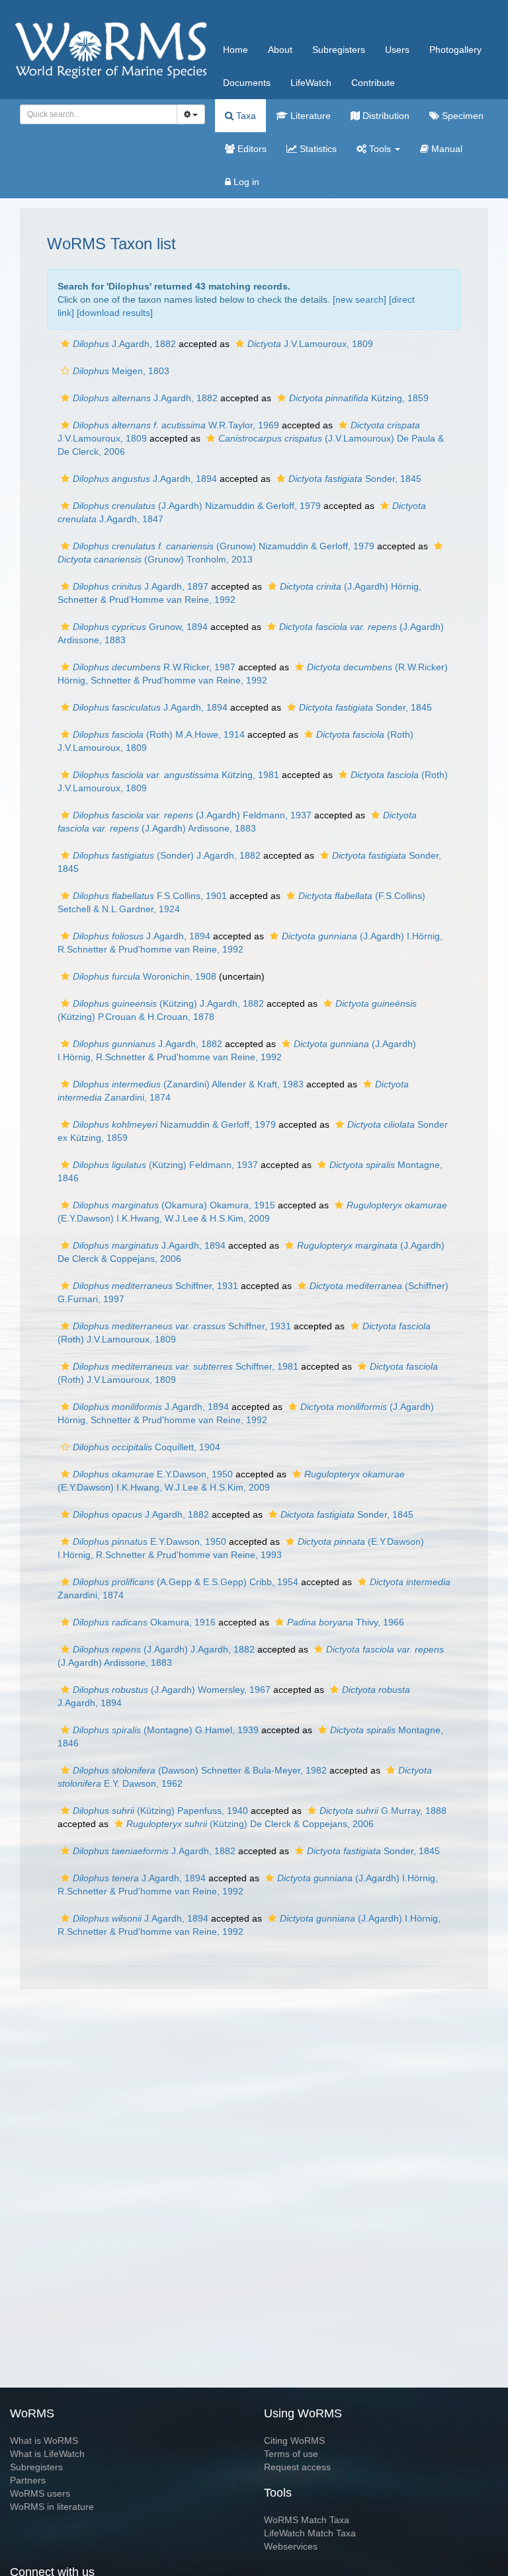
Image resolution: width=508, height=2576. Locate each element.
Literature (309, 116)
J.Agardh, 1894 (145, 479)
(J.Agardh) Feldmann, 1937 (192, 815)
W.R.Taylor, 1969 (176, 425)
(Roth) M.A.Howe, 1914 (159, 734)
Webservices (291, 2546)
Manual (445, 149)
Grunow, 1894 (140, 627)
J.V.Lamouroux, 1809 (310, 344)
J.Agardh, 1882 (124, 344)
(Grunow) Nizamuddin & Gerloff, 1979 (224, 546)
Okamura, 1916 (144, 1622)
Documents (247, 83)
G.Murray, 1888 (383, 1811)
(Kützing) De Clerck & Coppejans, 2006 (250, 1824)
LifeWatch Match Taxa (310, 2533)
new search (360, 299)
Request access (297, 2467)
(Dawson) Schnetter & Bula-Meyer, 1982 (200, 1770)
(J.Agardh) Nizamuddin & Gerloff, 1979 (197, 506)
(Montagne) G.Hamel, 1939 (166, 1730)
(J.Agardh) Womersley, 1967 (172, 1690)
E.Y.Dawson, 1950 (153, 1474)
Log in (245, 182)
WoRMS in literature (52, 2507)
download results (115, 313)
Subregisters (339, 50)
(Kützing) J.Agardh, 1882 (168, 1003)
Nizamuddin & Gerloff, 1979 (174, 1124)
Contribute (373, 83)
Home (235, 50)
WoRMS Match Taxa (307, 2520)
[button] (65, 344)
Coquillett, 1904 (147, 1447)
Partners (28, 2480)
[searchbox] (95, 114)
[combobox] (99, 114)
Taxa (245, 116)
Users (397, 50)
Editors (251, 149)
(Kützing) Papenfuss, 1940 (160, 1811)
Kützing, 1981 (176, 775)
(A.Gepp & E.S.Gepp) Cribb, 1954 (186, 1582)
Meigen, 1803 (121, 371)
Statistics (317, 149)
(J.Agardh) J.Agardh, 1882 (164, 1649)
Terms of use (291, 2454)
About (280, 50)
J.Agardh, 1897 (141, 586)
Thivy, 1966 (346, 1622)
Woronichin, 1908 (145, 976)
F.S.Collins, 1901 (150, 896)
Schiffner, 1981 (186, 1366)
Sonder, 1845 (355, 479)
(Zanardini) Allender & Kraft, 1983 (188, 1084)
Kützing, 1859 (359, 398)
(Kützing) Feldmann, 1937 (165, 1165)
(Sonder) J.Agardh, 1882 (167, 855)
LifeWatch (311, 83)
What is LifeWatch (47, 2454)
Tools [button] (380, 149)
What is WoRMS (44, 2440)
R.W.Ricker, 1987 (154, 667)
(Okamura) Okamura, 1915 (174, 1205)
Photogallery (455, 50)
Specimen (461, 116)
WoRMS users (40, 2493)
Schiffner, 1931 (155, 1286)
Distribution (385, 116)
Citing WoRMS (294, 2440)
